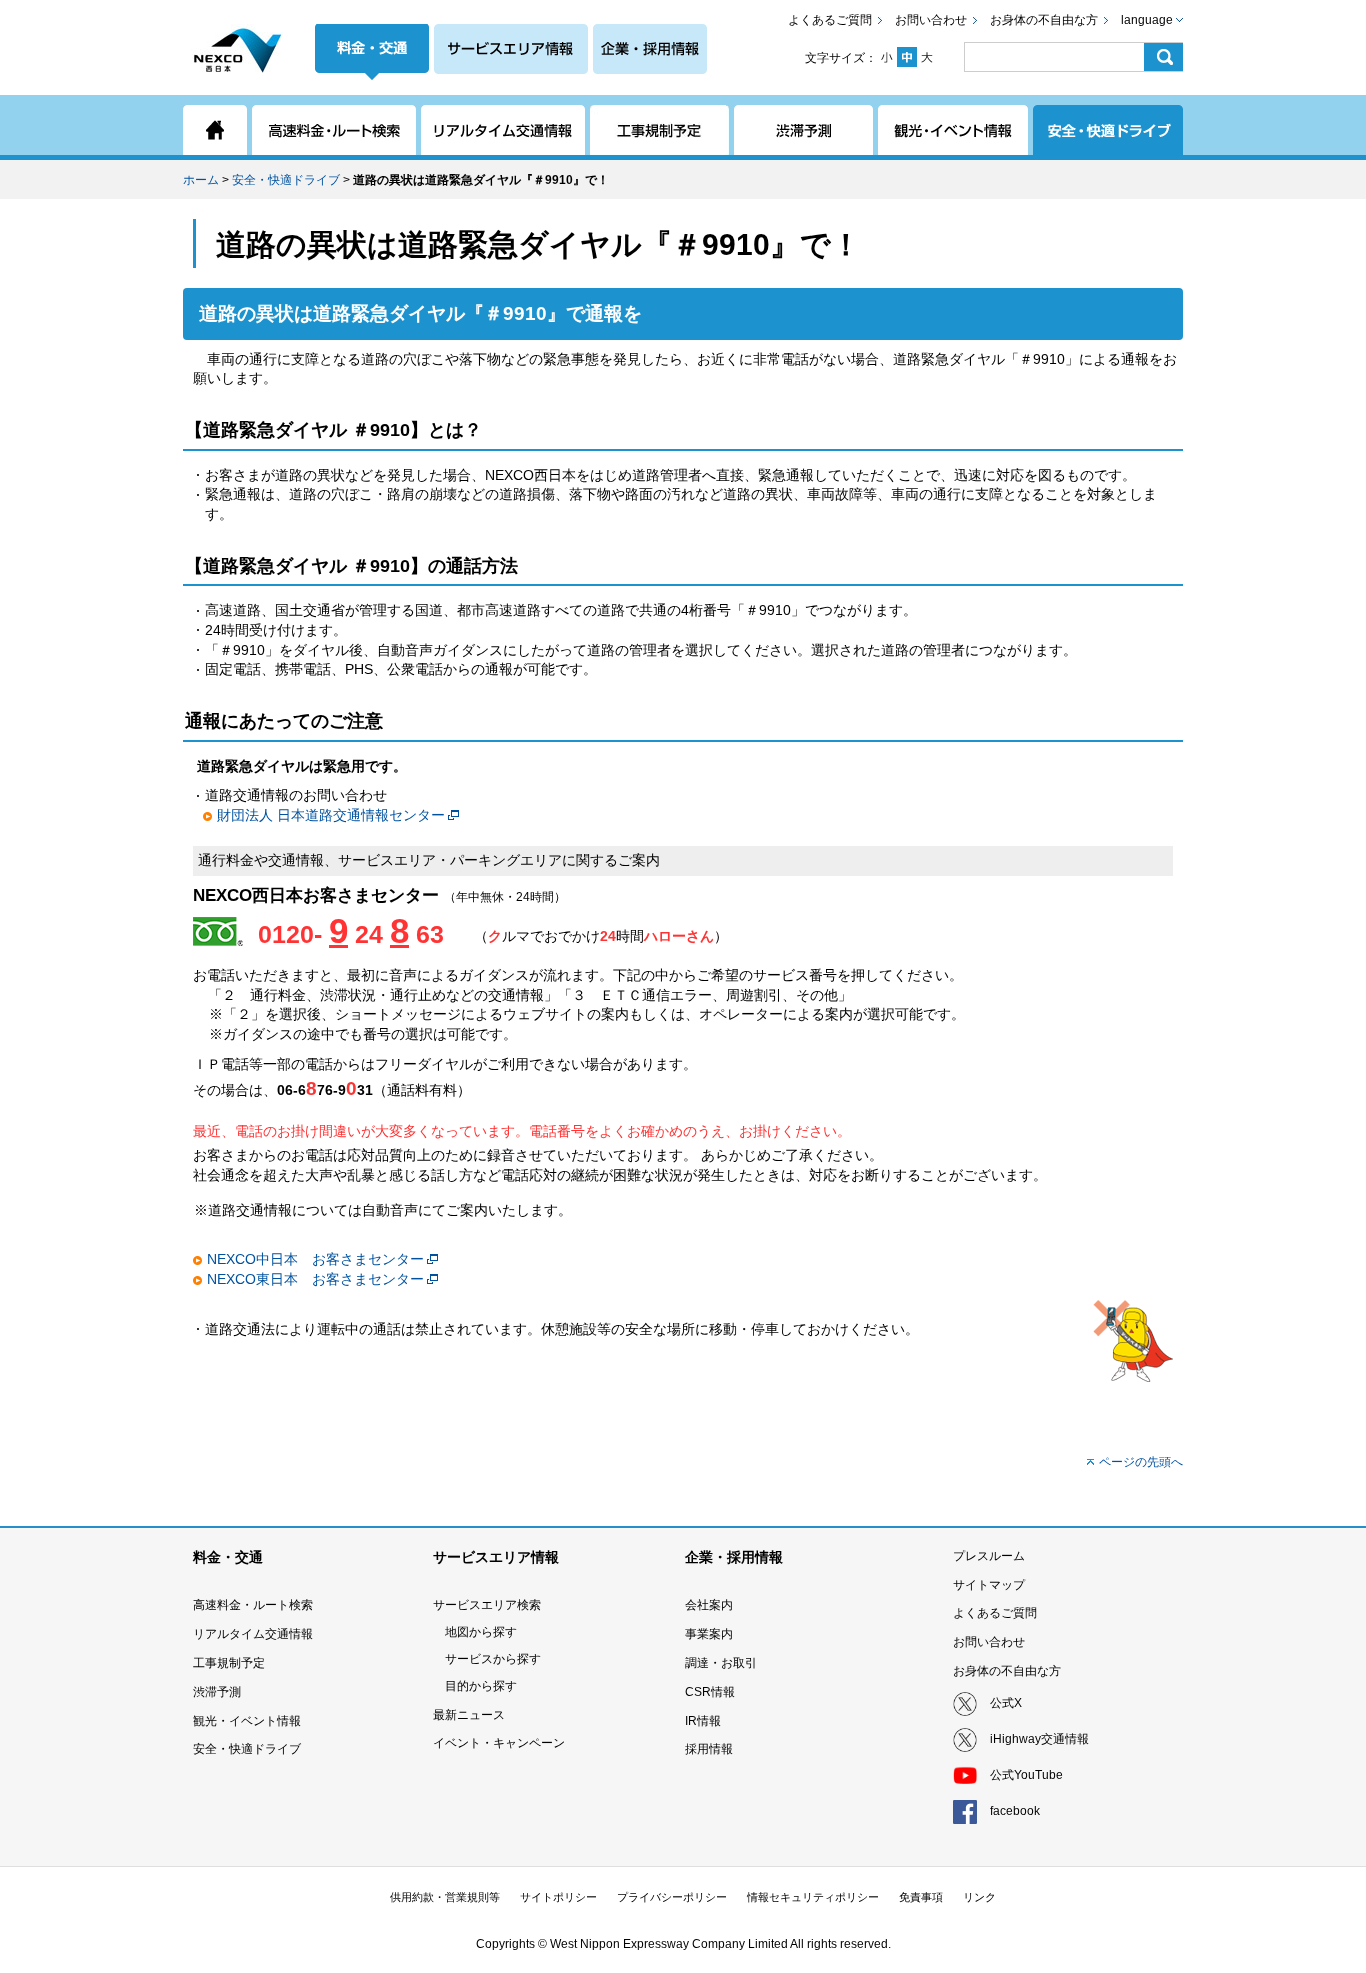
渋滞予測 (217, 1692)
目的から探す (481, 1686)
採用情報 (709, 1749)
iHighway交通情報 (1039, 1739)
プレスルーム (989, 1556)
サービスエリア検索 (487, 1605)
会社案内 (709, 1605)
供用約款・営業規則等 (445, 1897)
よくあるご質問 (830, 20)
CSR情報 (710, 1692)
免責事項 (921, 1897)
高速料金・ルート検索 (253, 1605)
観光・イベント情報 (247, 1721)
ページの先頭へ (1141, 1462)
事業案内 (709, 1634)
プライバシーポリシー (672, 1897)
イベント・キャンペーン (499, 1743)
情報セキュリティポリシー (813, 1897)
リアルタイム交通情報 (253, 1634)
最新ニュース (469, 1715)
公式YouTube (1026, 1775)
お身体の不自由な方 (1044, 20)
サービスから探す (493, 1659)
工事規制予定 (229, 1663)
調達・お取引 (721, 1663)
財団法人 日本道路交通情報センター (331, 815)
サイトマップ (989, 1585)
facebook (1015, 1811)
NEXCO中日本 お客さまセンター (315, 1259)
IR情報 (703, 1721)
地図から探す (481, 1632)
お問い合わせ (931, 20)
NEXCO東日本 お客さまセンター (315, 1279)
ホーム (201, 180)
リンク (979, 1897)
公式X (1006, 1703)
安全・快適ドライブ (286, 180)
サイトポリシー (558, 1897)
